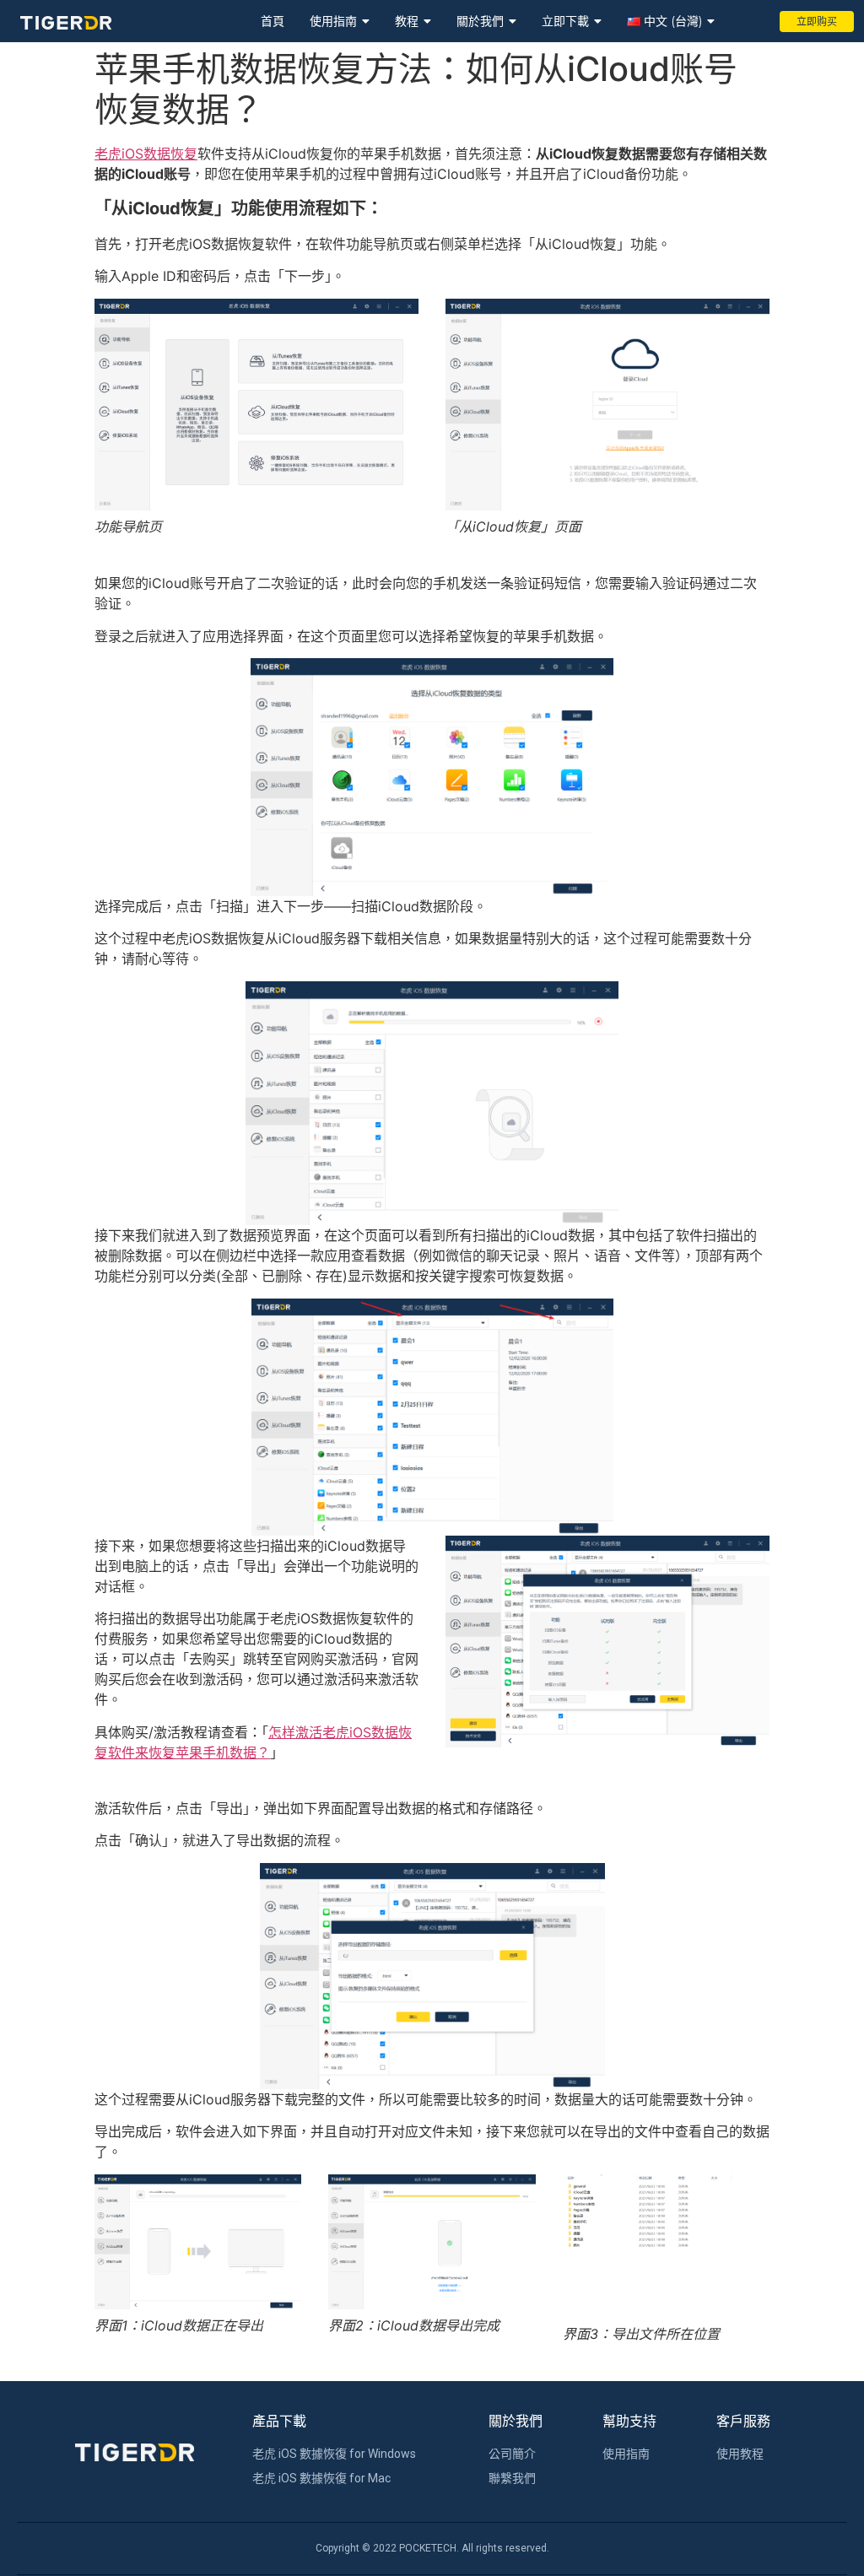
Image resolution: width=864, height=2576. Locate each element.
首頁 (273, 21)
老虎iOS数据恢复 (146, 154)
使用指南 (333, 21)
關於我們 (480, 21)
